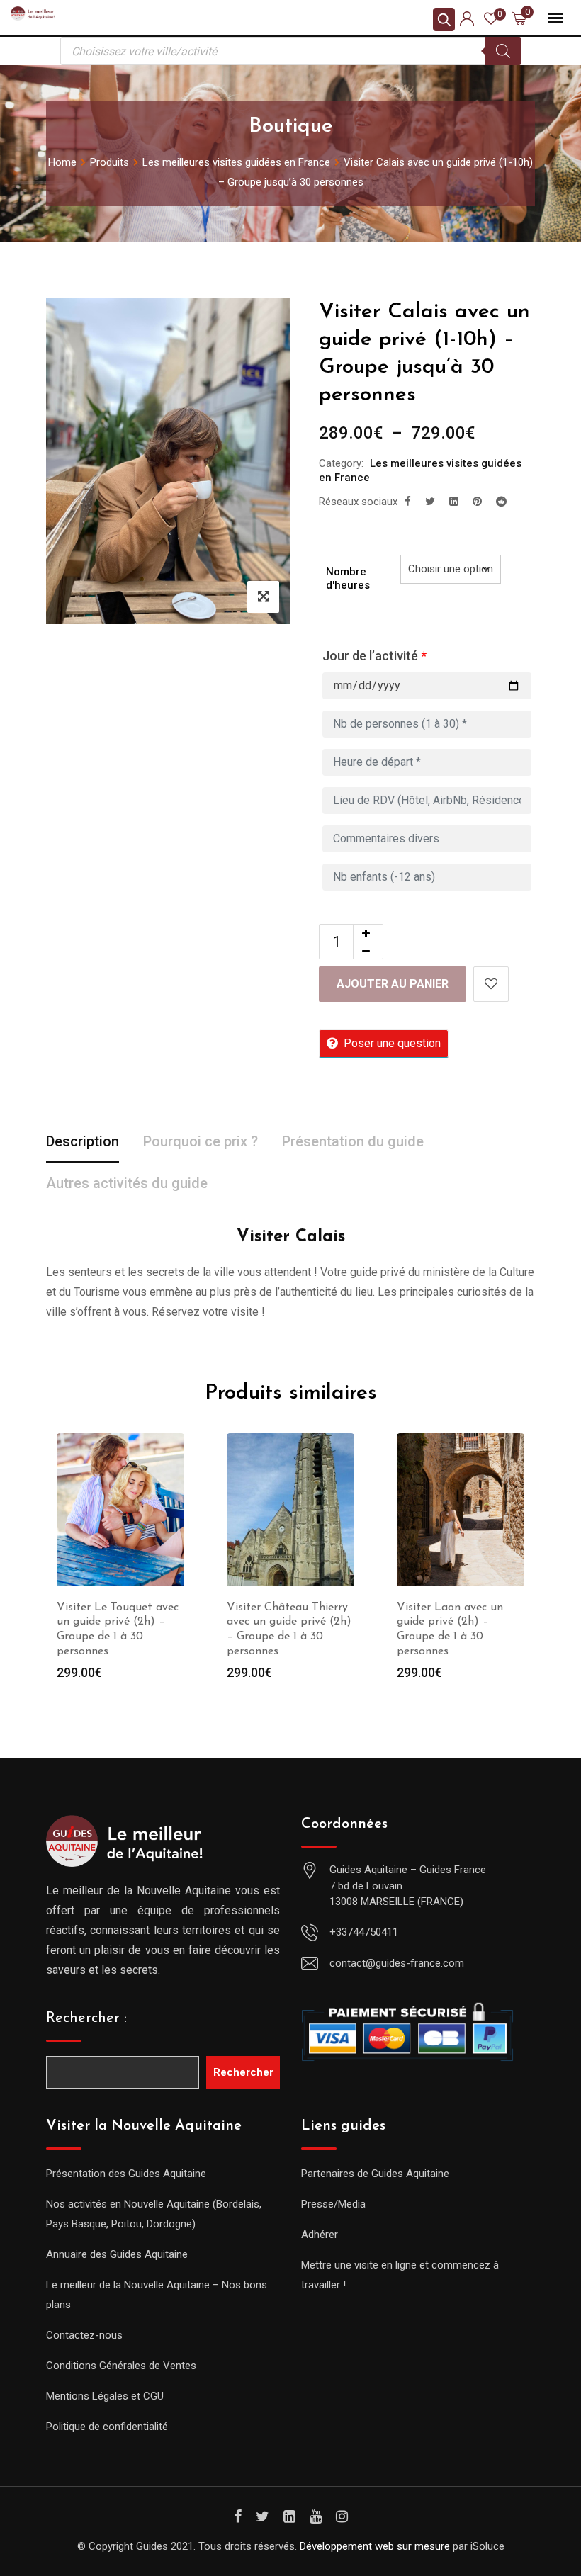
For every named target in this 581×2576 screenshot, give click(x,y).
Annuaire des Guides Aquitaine (117, 2254)
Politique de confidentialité (107, 2427)
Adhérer (320, 2235)
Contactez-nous (84, 2335)
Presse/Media (333, 2204)
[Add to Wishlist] (491, 984)
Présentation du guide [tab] (353, 1141)
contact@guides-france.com (397, 1963)
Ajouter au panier (393, 984)
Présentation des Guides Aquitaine (126, 2174)
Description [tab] (83, 1141)
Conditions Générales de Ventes (121, 2366)
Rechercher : (86, 2018)
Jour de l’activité (374, 656)
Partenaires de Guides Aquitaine (375, 2174)
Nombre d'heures (348, 579)
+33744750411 (364, 1932)
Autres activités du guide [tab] (127, 1183)
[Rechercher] (503, 51)
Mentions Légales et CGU (105, 2396)
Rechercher (243, 2072)
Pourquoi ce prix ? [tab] (201, 1141)
